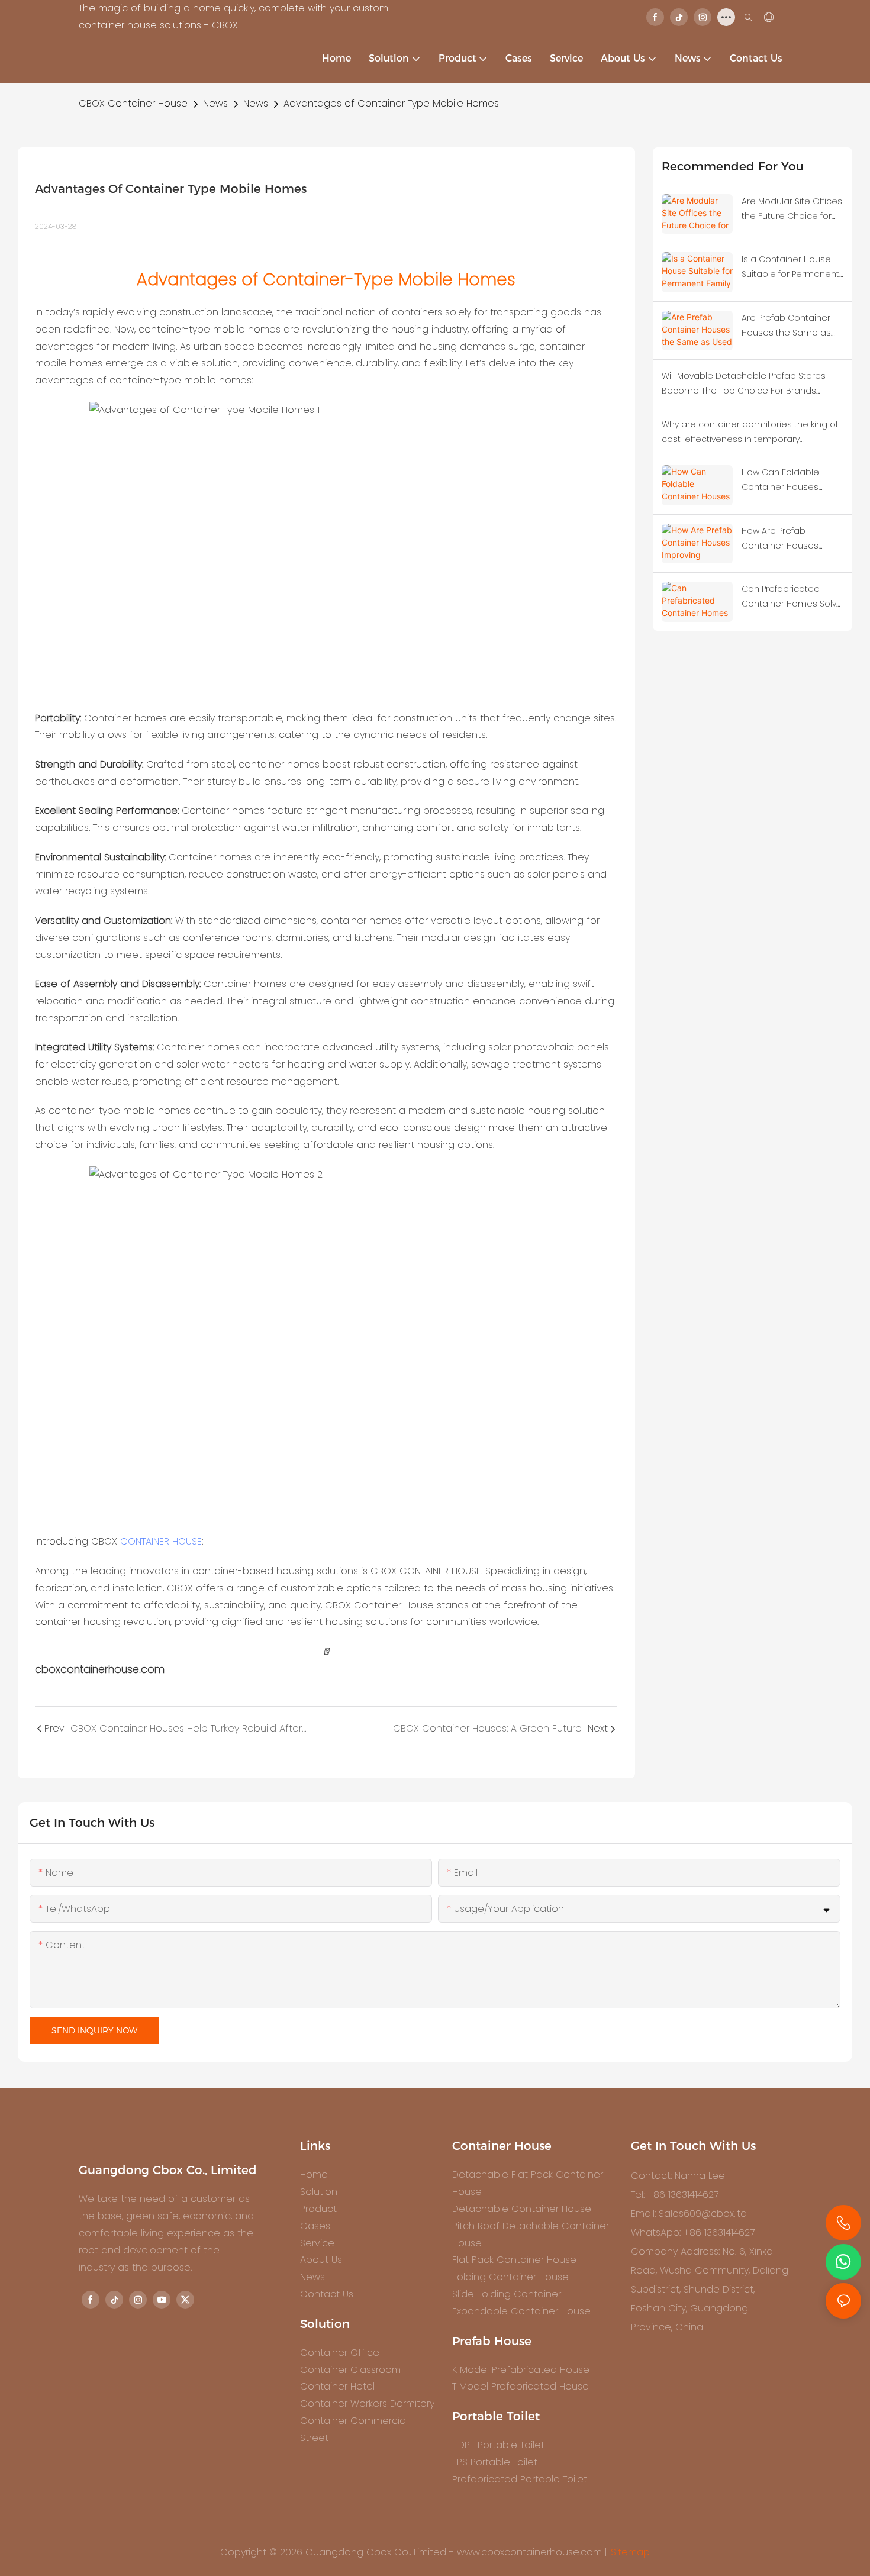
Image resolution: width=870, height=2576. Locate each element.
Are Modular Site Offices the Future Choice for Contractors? (792, 209)
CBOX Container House (133, 103)
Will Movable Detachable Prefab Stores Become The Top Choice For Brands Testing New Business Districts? (744, 384)
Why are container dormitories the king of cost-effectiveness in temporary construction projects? (750, 433)
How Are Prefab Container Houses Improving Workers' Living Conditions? (782, 539)
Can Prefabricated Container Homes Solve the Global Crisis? (792, 597)
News (215, 103)
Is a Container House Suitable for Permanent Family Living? (790, 267)
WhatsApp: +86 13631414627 (693, 2232)
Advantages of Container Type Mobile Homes (391, 103)
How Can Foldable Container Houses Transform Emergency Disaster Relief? (789, 481)
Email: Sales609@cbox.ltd (689, 2214)
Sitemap (630, 2552)
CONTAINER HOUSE (161, 1541)
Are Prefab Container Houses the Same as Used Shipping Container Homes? (786, 326)
